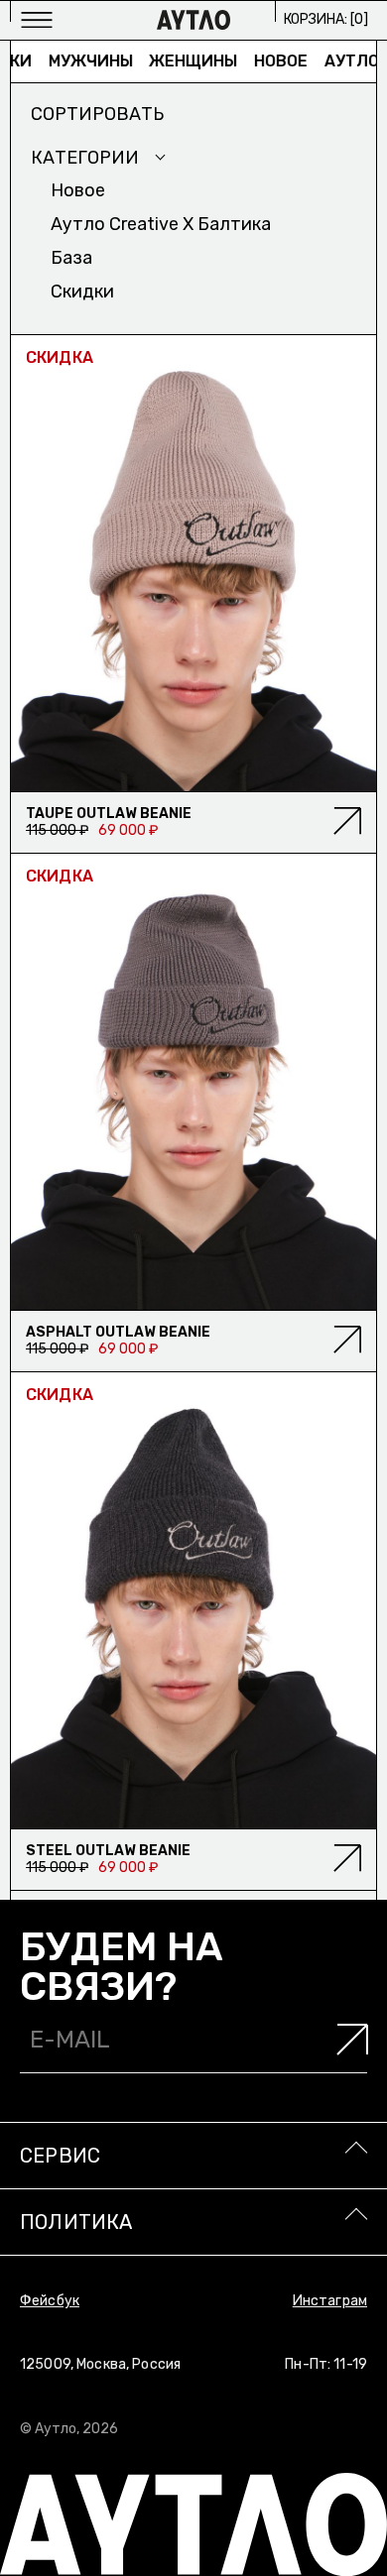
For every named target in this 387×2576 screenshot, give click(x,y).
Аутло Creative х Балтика (161, 224)
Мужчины (76, 61)
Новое (266, 61)
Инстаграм (330, 2301)
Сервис (60, 2156)
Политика (76, 2222)
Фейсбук (50, 2301)
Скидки (82, 292)
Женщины (178, 61)
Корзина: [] (326, 19)
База (71, 258)
